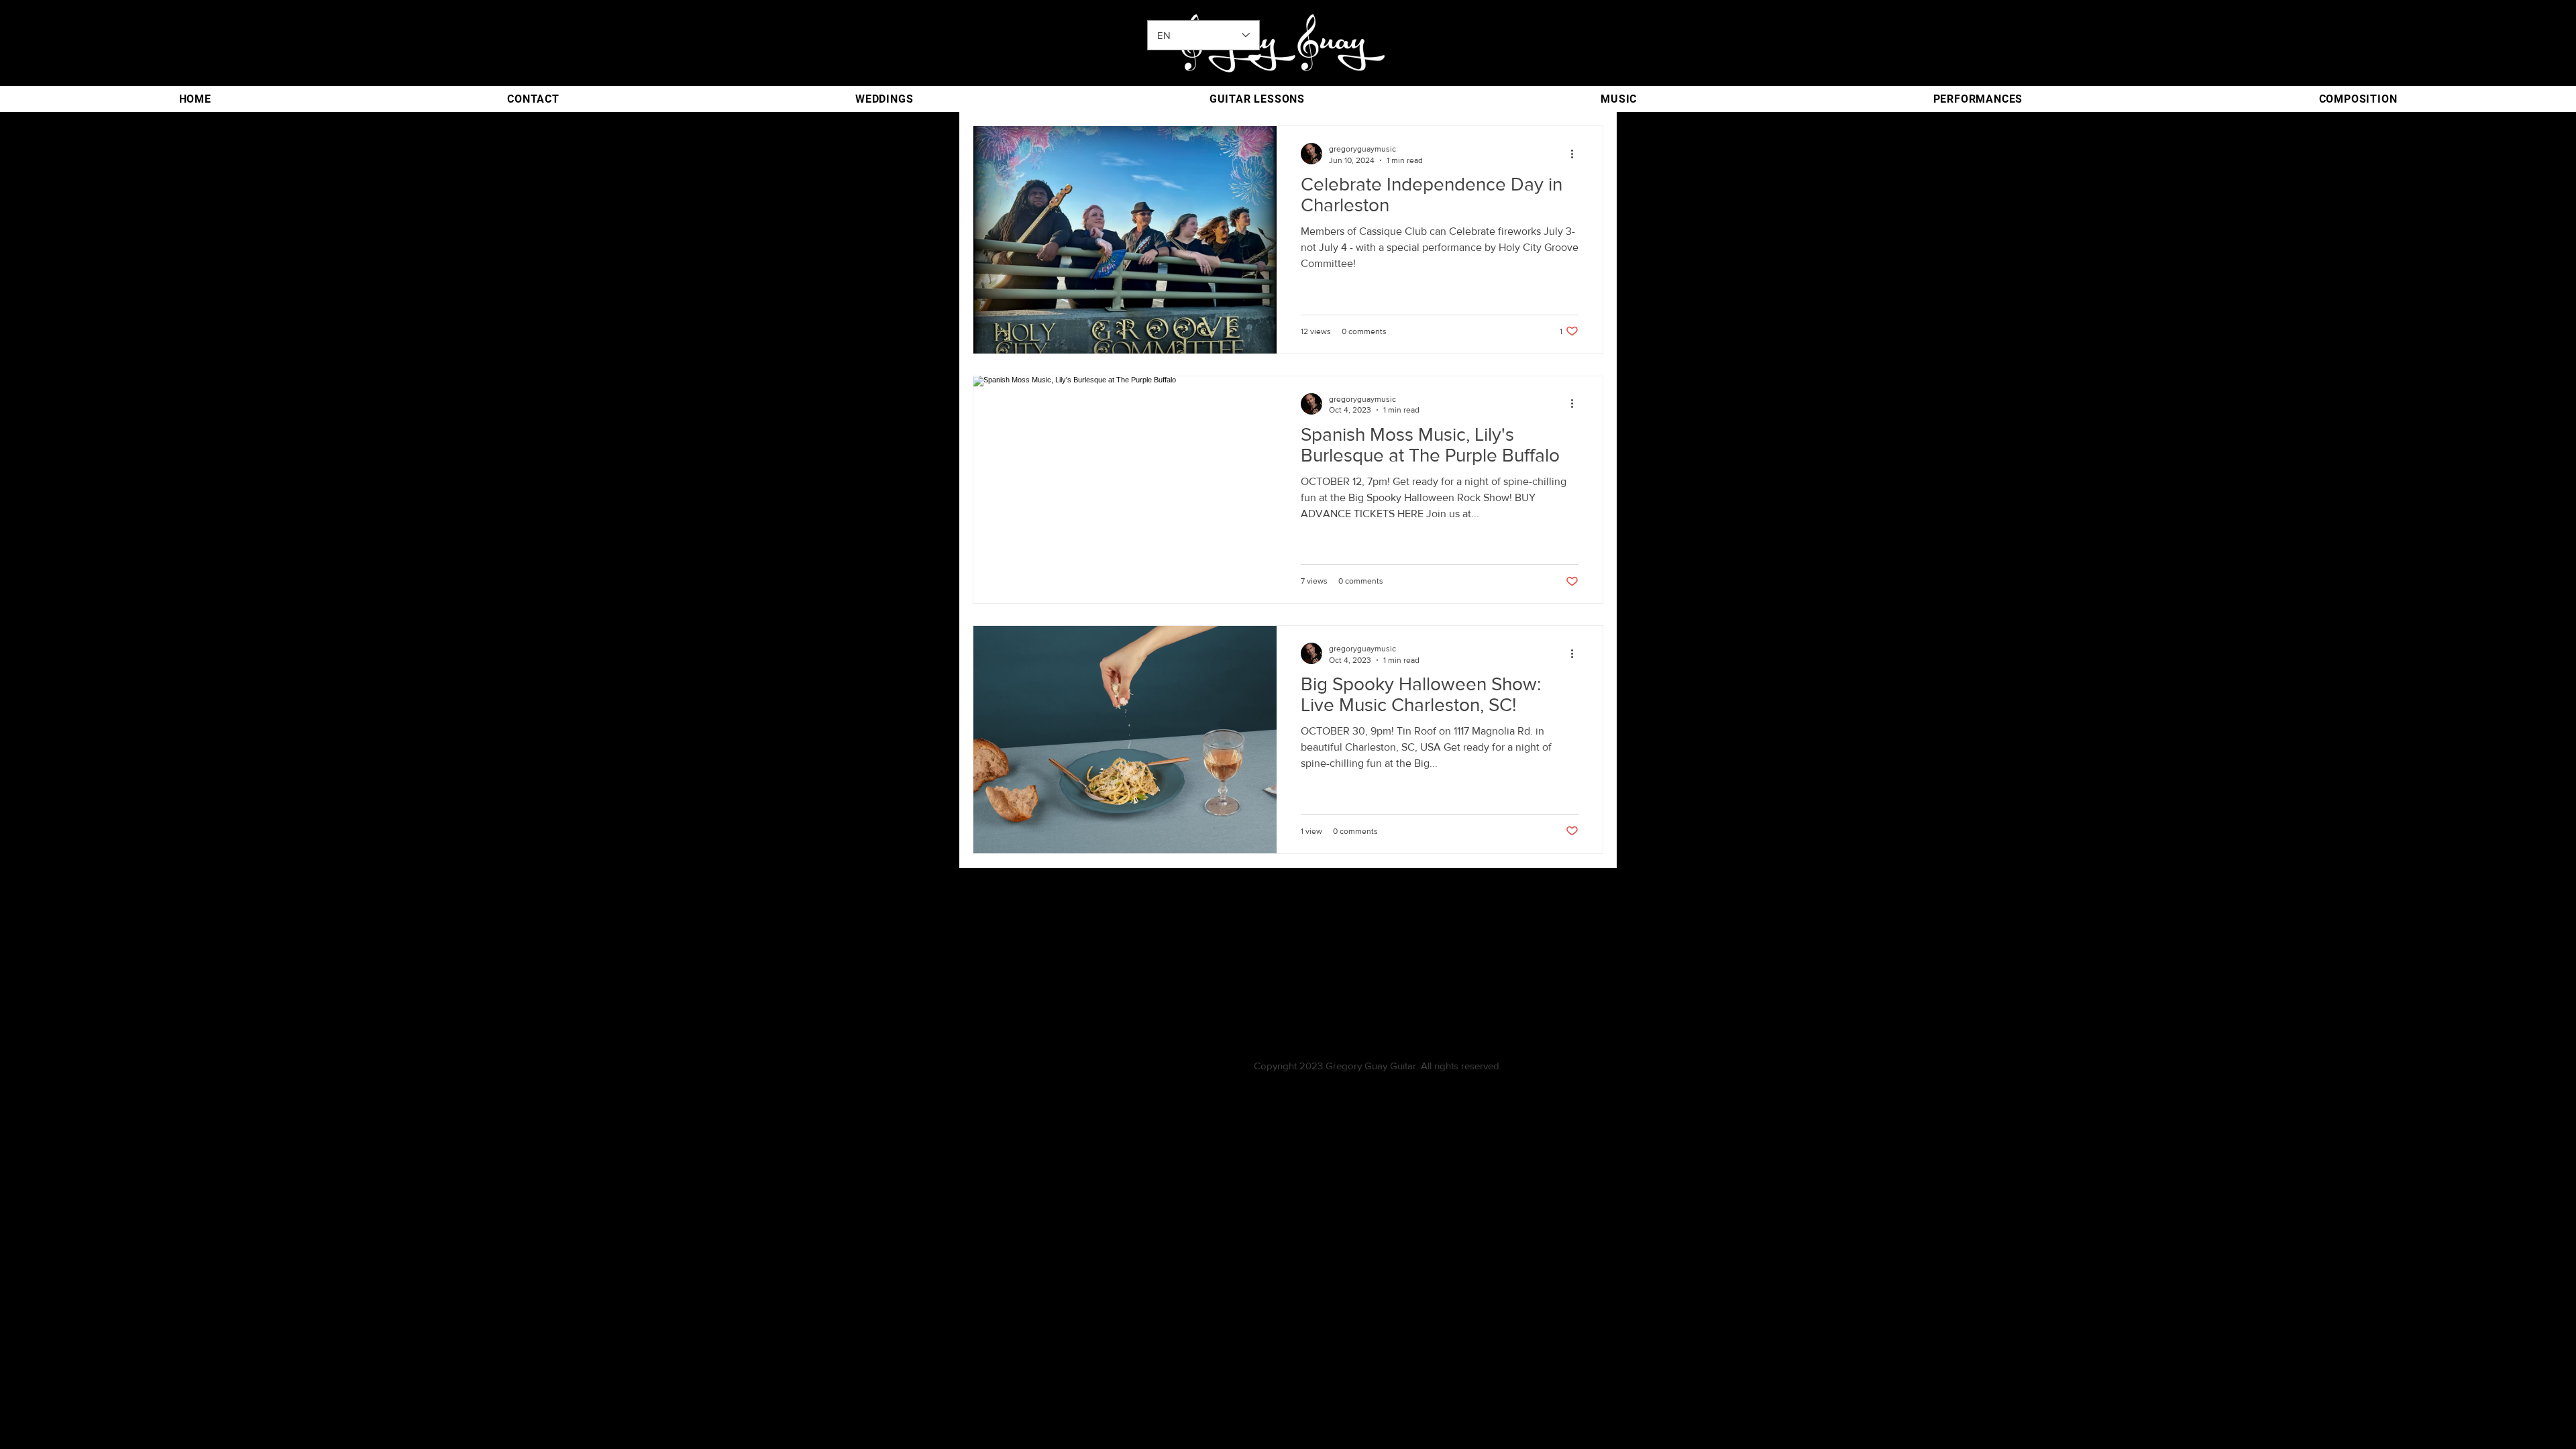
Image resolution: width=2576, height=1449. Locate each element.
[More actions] (1576, 154)
